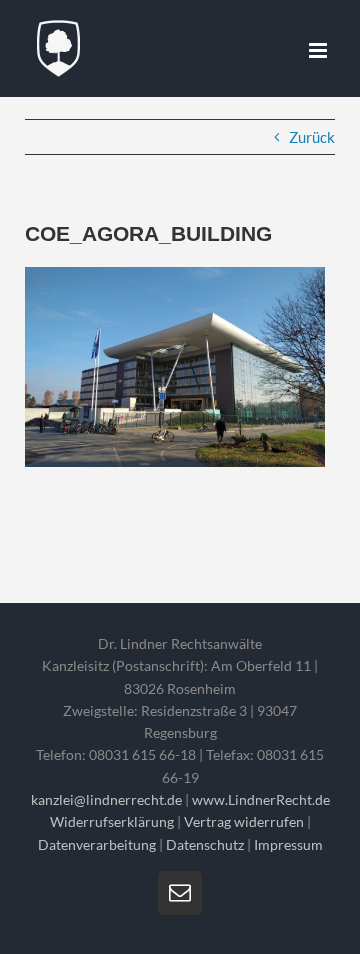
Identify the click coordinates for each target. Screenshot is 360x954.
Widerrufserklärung (112, 821)
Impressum (288, 844)
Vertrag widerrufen (244, 821)
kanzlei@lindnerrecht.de (108, 799)
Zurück (312, 137)
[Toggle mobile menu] (319, 50)
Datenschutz (205, 844)
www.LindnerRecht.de (261, 799)
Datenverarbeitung (97, 844)
